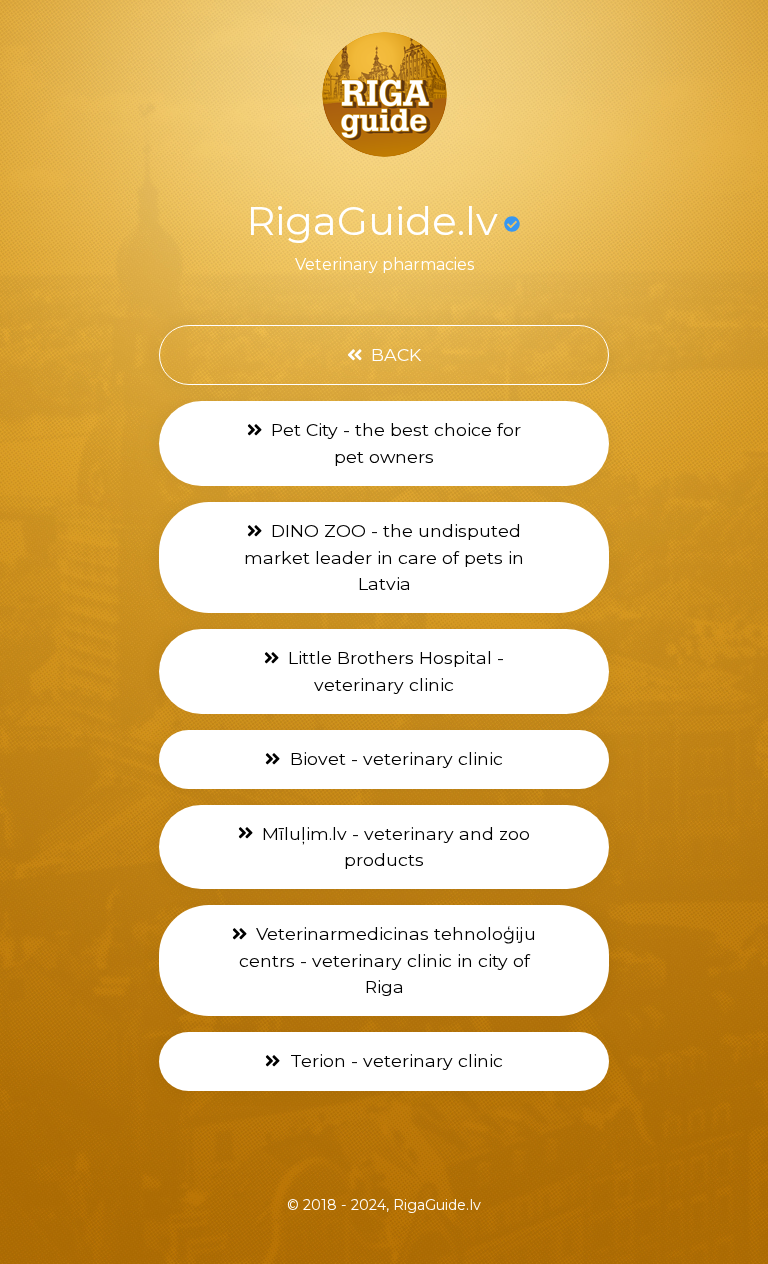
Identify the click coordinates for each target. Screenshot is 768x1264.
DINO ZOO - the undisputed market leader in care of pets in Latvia (384, 557)
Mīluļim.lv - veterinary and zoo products (393, 846)
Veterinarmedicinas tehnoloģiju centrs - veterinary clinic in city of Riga (388, 960)
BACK (393, 354)
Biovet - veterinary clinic (394, 758)
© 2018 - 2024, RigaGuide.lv (384, 1205)
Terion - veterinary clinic (394, 1060)
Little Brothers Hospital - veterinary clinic (393, 670)
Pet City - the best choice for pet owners (393, 442)
